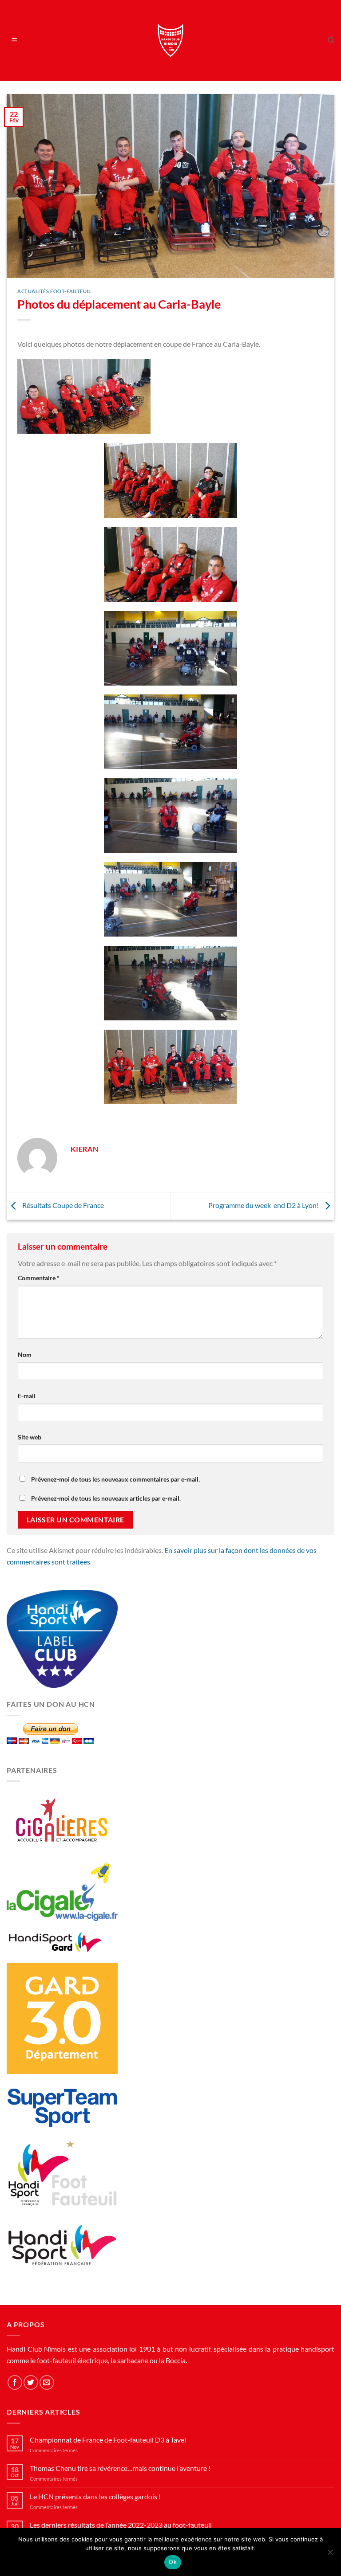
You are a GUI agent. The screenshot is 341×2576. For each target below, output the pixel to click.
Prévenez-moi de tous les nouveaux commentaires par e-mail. (115, 1479)
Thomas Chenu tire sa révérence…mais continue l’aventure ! (120, 2468)
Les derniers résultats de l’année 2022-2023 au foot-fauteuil (121, 2525)
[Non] (330, 2555)
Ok (173, 2562)
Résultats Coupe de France (62, 1205)
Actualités (33, 291)
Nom (25, 1355)
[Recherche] (331, 40)
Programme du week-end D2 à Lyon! (264, 1205)
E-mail (27, 1396)
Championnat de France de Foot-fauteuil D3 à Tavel (108, 2440)
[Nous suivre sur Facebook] (15, 2382)
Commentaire (39, 1278)
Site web (30, 1437)
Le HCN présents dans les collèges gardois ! (95, 2496)
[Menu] (15, 41)
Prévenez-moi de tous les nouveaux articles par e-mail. (106, 1498)
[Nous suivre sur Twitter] (31, 2382)
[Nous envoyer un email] (47, 2382)
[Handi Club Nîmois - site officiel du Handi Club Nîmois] (171, 40)
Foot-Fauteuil (71, 291)
